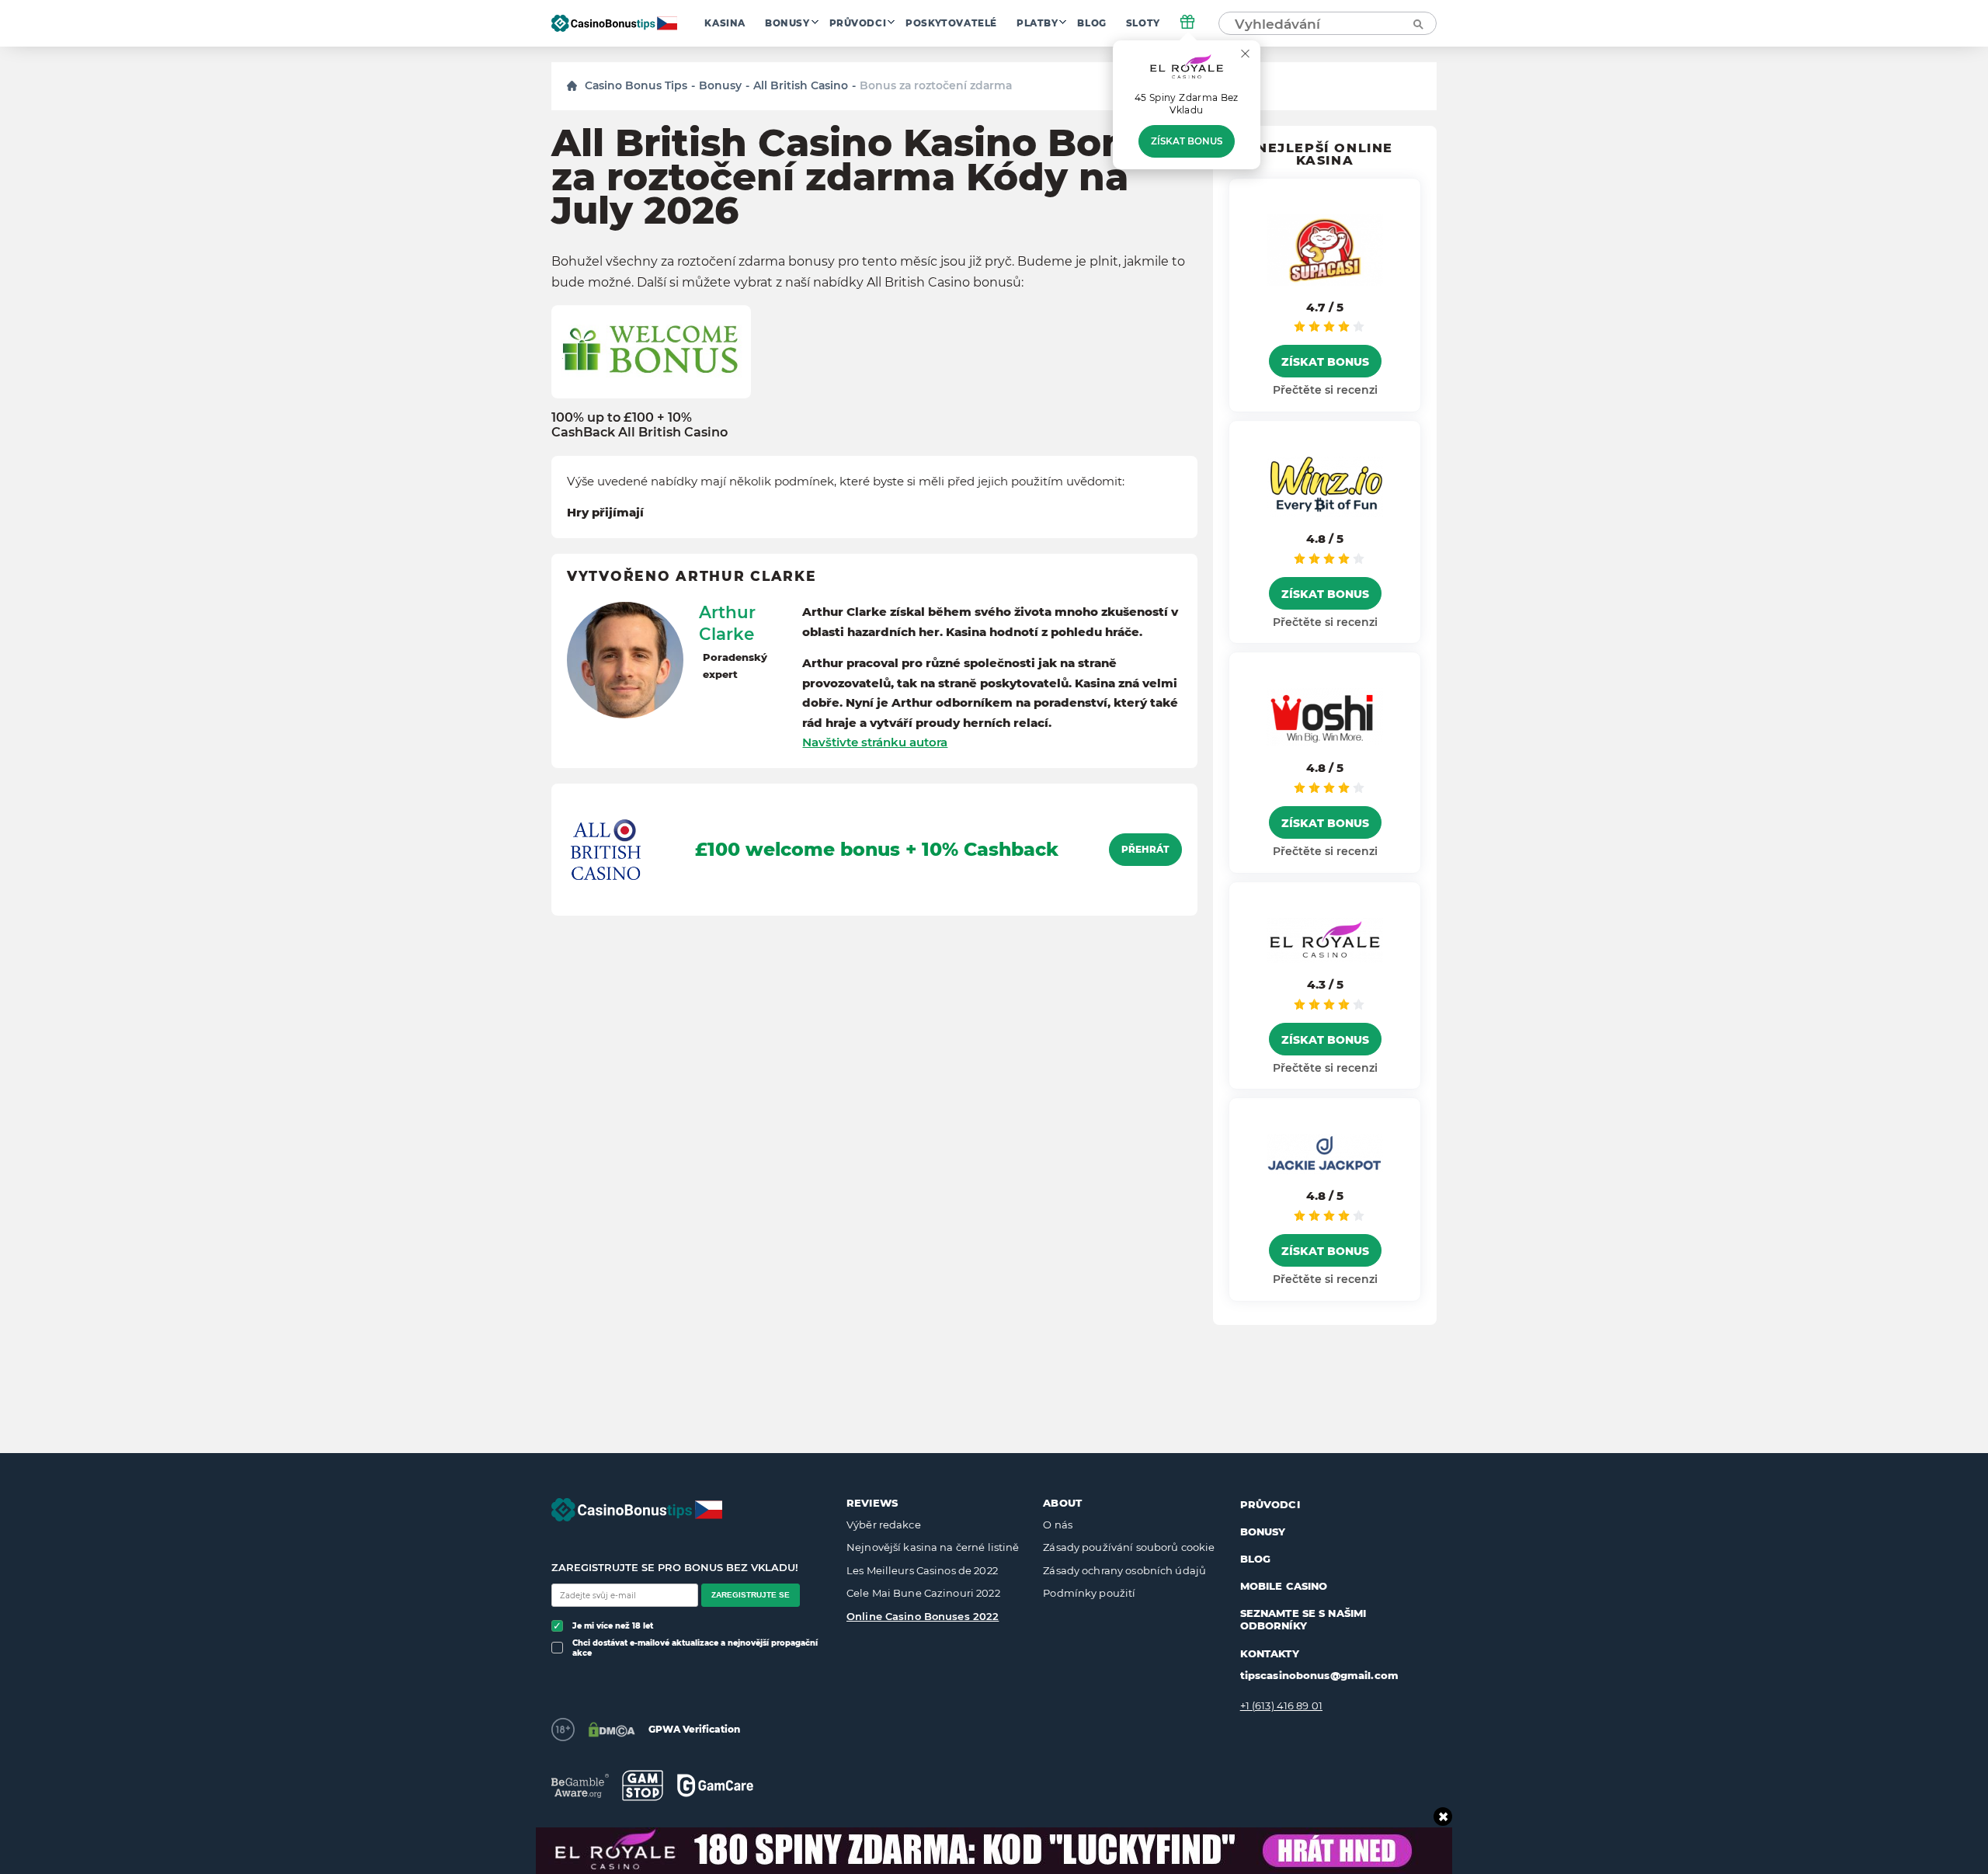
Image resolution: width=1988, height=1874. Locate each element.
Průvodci (858, 23)
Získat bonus (1187, 141)
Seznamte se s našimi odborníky (1303, 1619)
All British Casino (801, 85)
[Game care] (715, 1785)
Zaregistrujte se (751, 1595)
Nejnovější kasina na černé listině (933, 1547)
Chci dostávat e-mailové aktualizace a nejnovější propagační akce (695, 1648)
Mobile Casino (1284, 1586)
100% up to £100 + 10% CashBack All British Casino (639, 425)
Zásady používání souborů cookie (1129, 1547)
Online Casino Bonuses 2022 (923, 1616)
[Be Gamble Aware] (580, 1786)
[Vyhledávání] (1417, 23)
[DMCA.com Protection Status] (612, 1730)
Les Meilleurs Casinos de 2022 (922, 1570)
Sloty (1143, 23)
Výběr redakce (884, 1525)
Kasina (725, 23)
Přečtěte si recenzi (1325, 390)
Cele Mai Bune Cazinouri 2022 (923, 1593)
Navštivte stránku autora (875, 742)
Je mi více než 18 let (613, 1626)
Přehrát (1145, 850)
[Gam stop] (643, 1785)
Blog (1091, 23)
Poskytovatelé (951, 23)
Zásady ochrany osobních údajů (1124, 1570)
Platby (1037, 23)
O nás (1058, 1525)
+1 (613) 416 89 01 (1281, 1705)
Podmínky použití (1089, 1593)
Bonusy (787, 23)
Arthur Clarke (727, 623)
